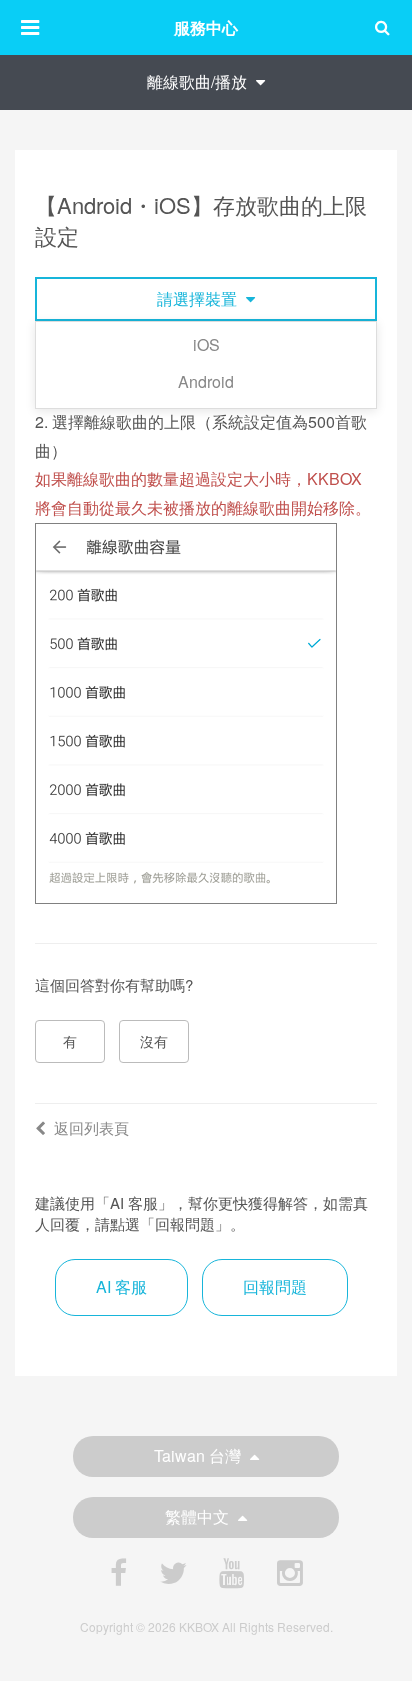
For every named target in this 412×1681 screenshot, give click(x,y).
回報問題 (275, 1286)
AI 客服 (121, 1286)
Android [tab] (206, 381)
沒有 (154, 1041)
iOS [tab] (206, 344)
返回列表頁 (91, 1127)
